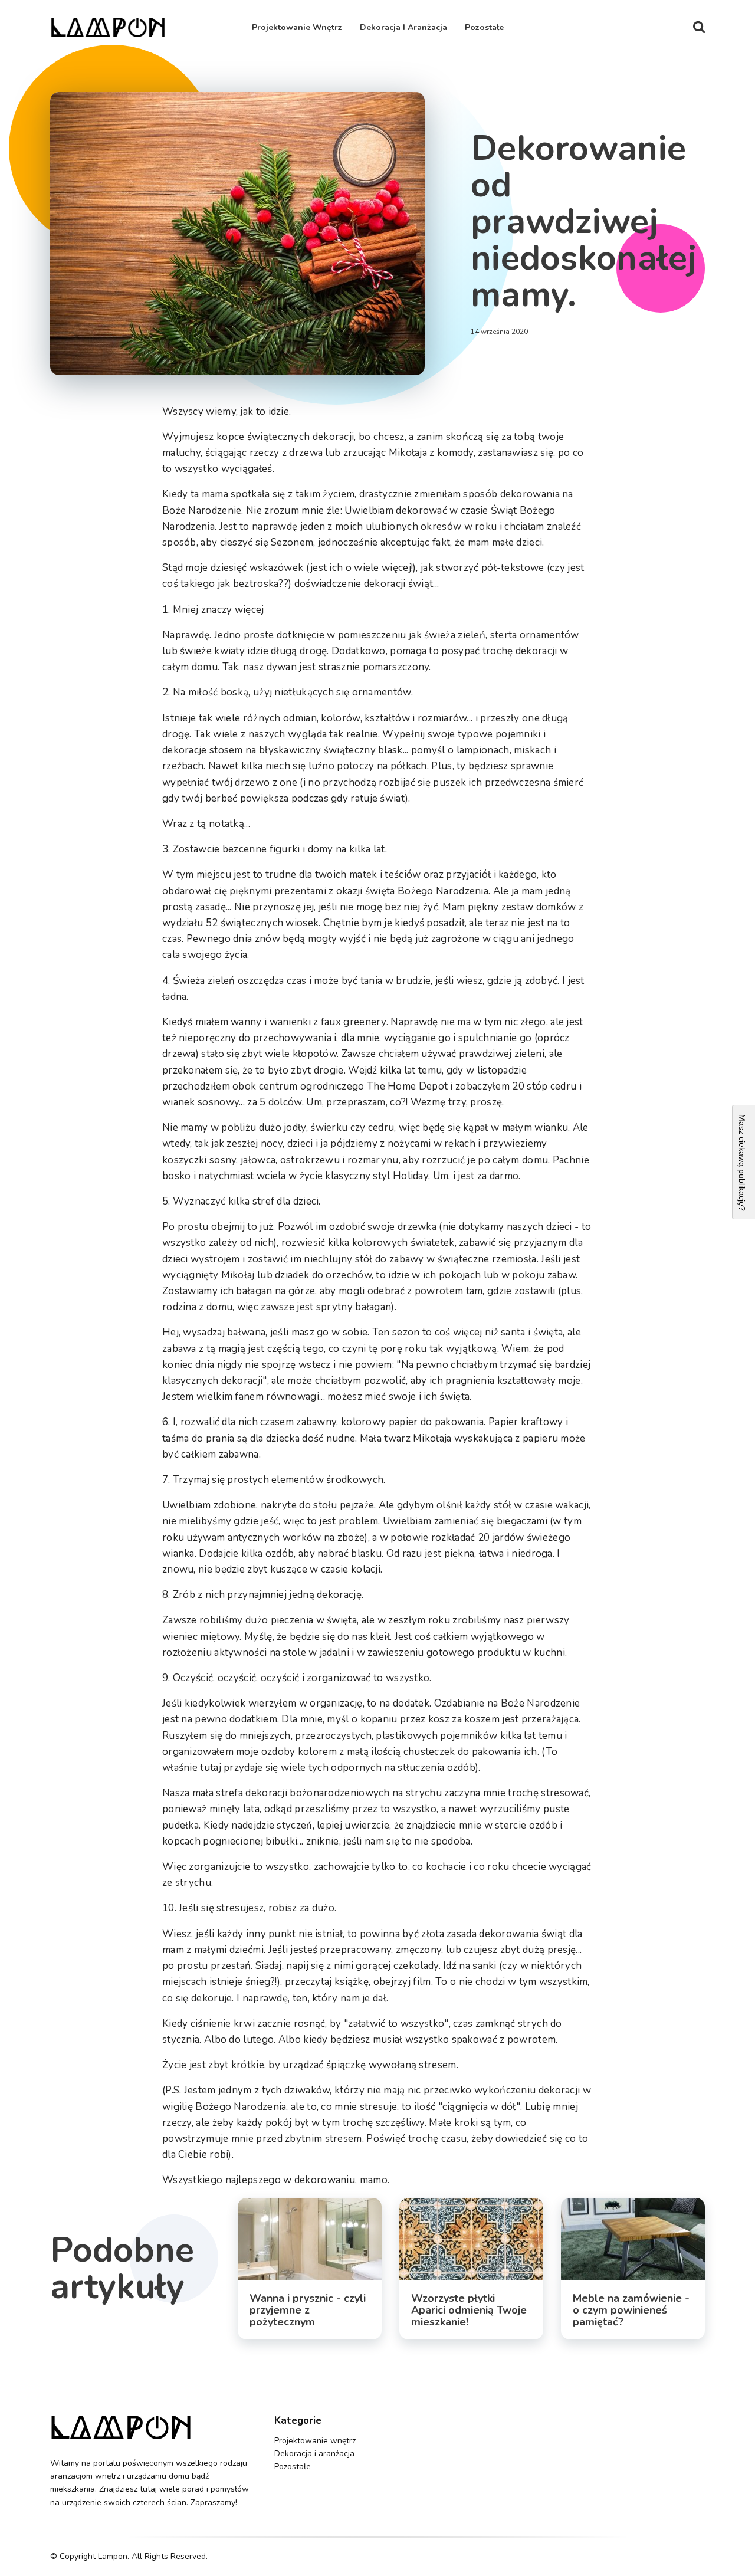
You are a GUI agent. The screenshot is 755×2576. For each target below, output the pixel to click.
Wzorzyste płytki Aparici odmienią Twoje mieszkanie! (469, 2310)
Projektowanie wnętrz (297, 27)
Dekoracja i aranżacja (403, 27)
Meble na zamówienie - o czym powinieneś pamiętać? (631, 2310)
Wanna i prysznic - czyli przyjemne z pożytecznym (308, 2310)
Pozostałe (484, 27)
